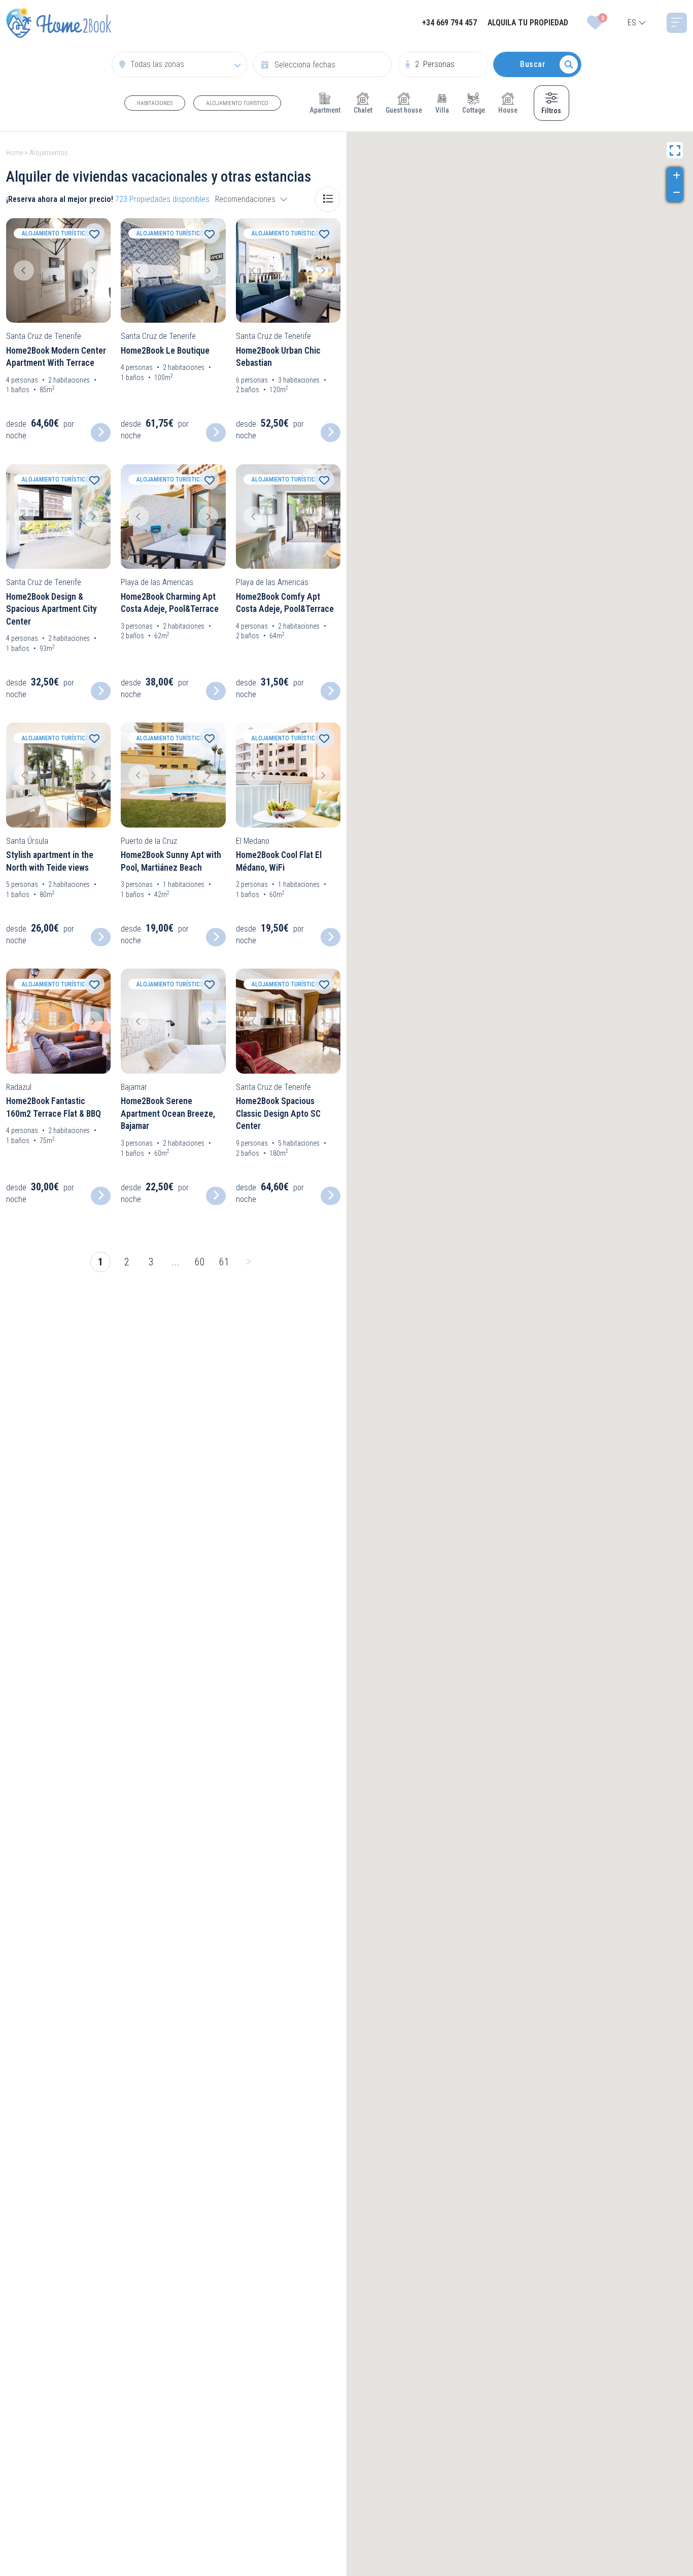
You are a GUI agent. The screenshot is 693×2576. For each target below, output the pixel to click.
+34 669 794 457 (449, 23)
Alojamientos (49, 153)
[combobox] (637, 23)
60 (200, 1262)
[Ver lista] (328, 199)
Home (14, 153)
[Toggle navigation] (677, 23)
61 (224, 1262)
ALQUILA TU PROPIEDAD (528, 23)
